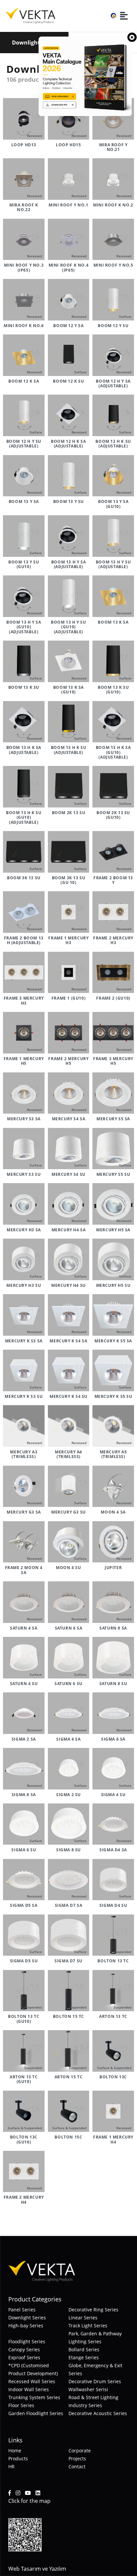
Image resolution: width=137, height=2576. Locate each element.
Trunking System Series (34, 2397)
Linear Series (83, 2318)
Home (15, 2451)
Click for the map (29, 2501)
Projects (77, 2458)
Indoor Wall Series (29, 2389)
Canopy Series (24, 2349)
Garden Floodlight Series (36, 2413)
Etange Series (84, 2357)
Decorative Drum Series (95, 2381)
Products (18, 2458)
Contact (77, 2466)
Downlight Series (27, 2318)
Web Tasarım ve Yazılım (37, 2569)
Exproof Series (24, 2357)
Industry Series (85, 2405)
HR (11, 2466)
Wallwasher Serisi (88, 2389)
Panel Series (22, 2310)
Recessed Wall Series (32, 2381)
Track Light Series (88, 2326)
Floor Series (21, 2405)
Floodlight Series (27, 2341)
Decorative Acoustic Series (98, 2413)
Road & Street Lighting (93, 2397)
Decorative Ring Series (93, 2310)
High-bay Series (26, 2326)
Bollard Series (84, 2349)
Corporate (80, 2451)
